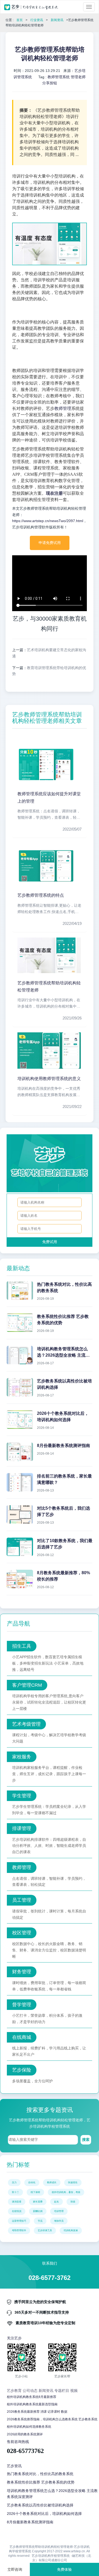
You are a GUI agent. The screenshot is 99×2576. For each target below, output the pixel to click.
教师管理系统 (59, 77)
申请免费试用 (50, 543)
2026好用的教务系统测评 (25, 2434)
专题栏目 (62, 2391)
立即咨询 (15, 2569)
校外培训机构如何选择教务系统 (29, 2427)
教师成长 (52, 2182)
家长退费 (38, 2202)
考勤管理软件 (19, 2230)
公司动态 (30, 2391)
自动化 (32, 2182)
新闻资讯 (57, 20)
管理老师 (78, 77)
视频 (74, 2391)
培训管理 (59, 2211)
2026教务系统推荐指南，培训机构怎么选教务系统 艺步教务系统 (52, 2419)
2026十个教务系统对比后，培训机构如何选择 (44, 2514)
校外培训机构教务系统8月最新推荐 (32, 2397)
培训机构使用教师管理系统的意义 (49, 1079)
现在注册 (54, 493)
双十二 (15, 2192)
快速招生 (73, 2182)
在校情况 (17, 2211)
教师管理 (63, 408)
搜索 (86, 2140)
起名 (56, 2202)
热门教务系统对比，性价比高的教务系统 (40, 2474)
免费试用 (50, 1242)
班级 (73, 2202)
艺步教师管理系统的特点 (41, 895)
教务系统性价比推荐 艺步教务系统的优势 (41, 2482)
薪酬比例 (38, 2211)
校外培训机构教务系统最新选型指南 (32, 2404)
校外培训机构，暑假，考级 (66, 2192)
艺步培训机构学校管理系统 (51, 2556)
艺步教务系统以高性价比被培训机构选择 (40, 2505)
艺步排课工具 (45, 2230)
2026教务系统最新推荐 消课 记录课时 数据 (37, 2412)
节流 (40, 2221)
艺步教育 (14, 2391)
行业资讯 (37, 20)
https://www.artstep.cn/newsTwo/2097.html (48, 521)
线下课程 (35, 2192)
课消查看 (17, 2202)
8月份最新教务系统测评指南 (30, 2522)
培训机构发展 (71, 2230)
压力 (14, 2182)
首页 (20, 20)
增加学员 (59, 2221)
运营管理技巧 (19, 2221)
